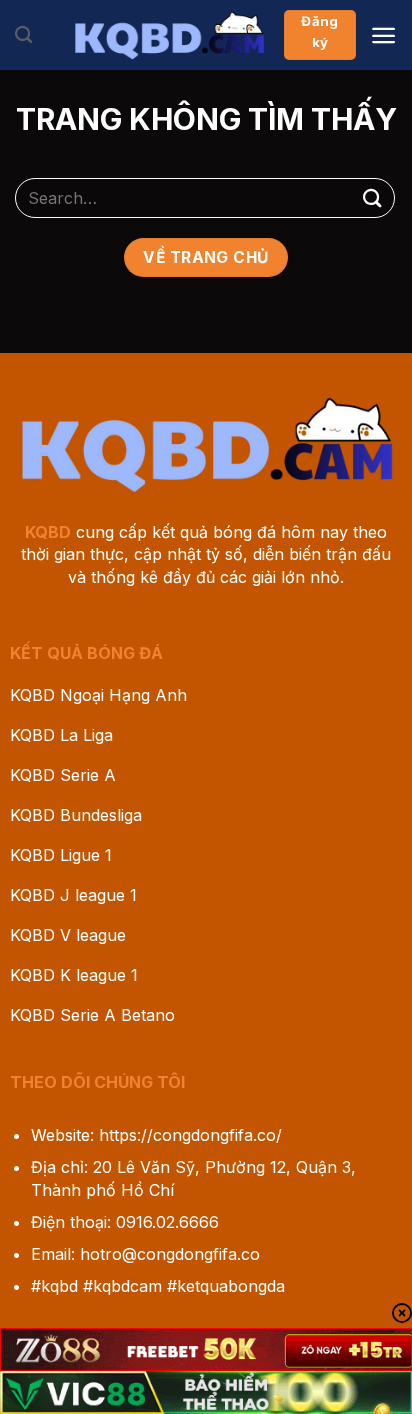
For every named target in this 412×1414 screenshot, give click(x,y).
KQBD (48, 532)
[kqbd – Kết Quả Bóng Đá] (169, 35)
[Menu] (383, 35)
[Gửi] (373, 197)
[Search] (23, 35)
